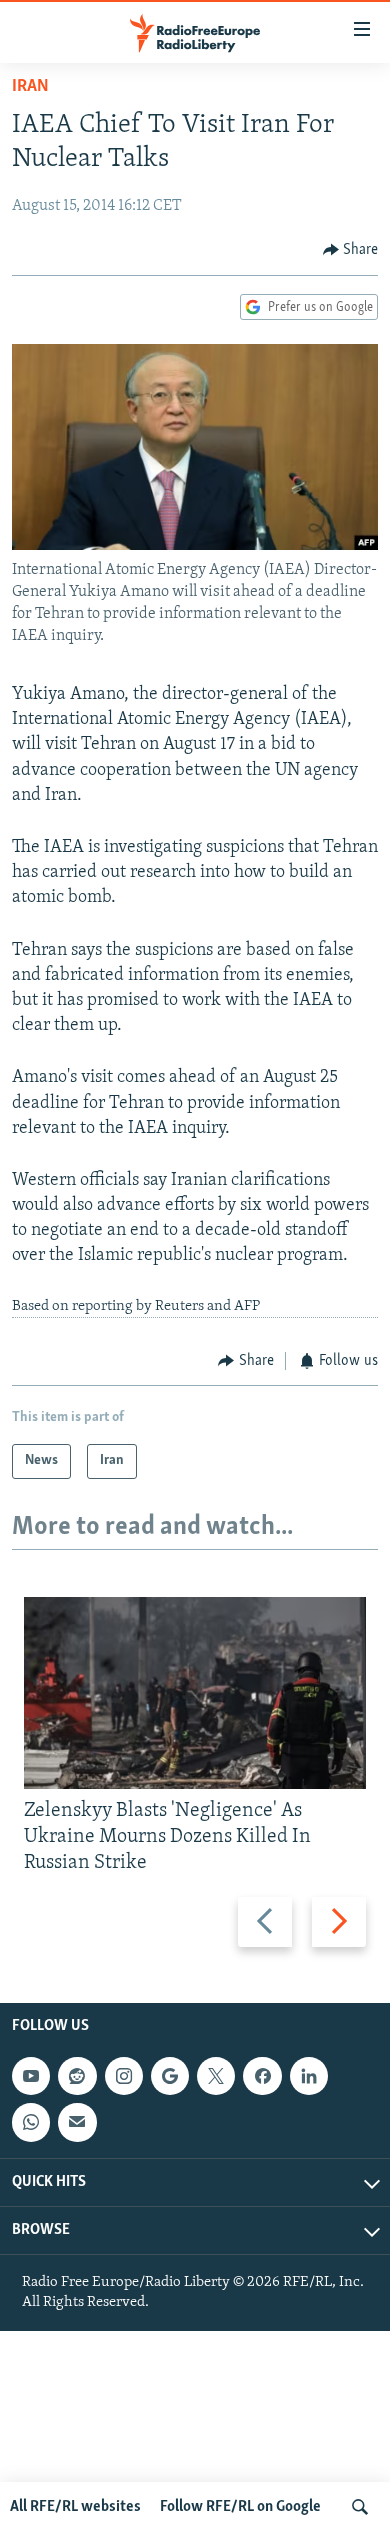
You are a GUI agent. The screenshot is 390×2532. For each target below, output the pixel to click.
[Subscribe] (77, 2122)
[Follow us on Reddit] (77, 2076)
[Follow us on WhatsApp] (31, 2122)
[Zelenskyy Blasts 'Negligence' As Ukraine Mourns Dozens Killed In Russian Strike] (195, 1693)
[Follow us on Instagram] (124, 2076)
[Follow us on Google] (170, 2076)
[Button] (351, 250)
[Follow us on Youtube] (31, 2076)
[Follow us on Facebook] (262, 2076)
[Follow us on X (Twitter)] (216, 2076)
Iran (30, 87)
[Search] (360, 2507)
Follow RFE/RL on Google (240, 2507)
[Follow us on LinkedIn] (309, 2076)
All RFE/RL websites (75, 2507)
